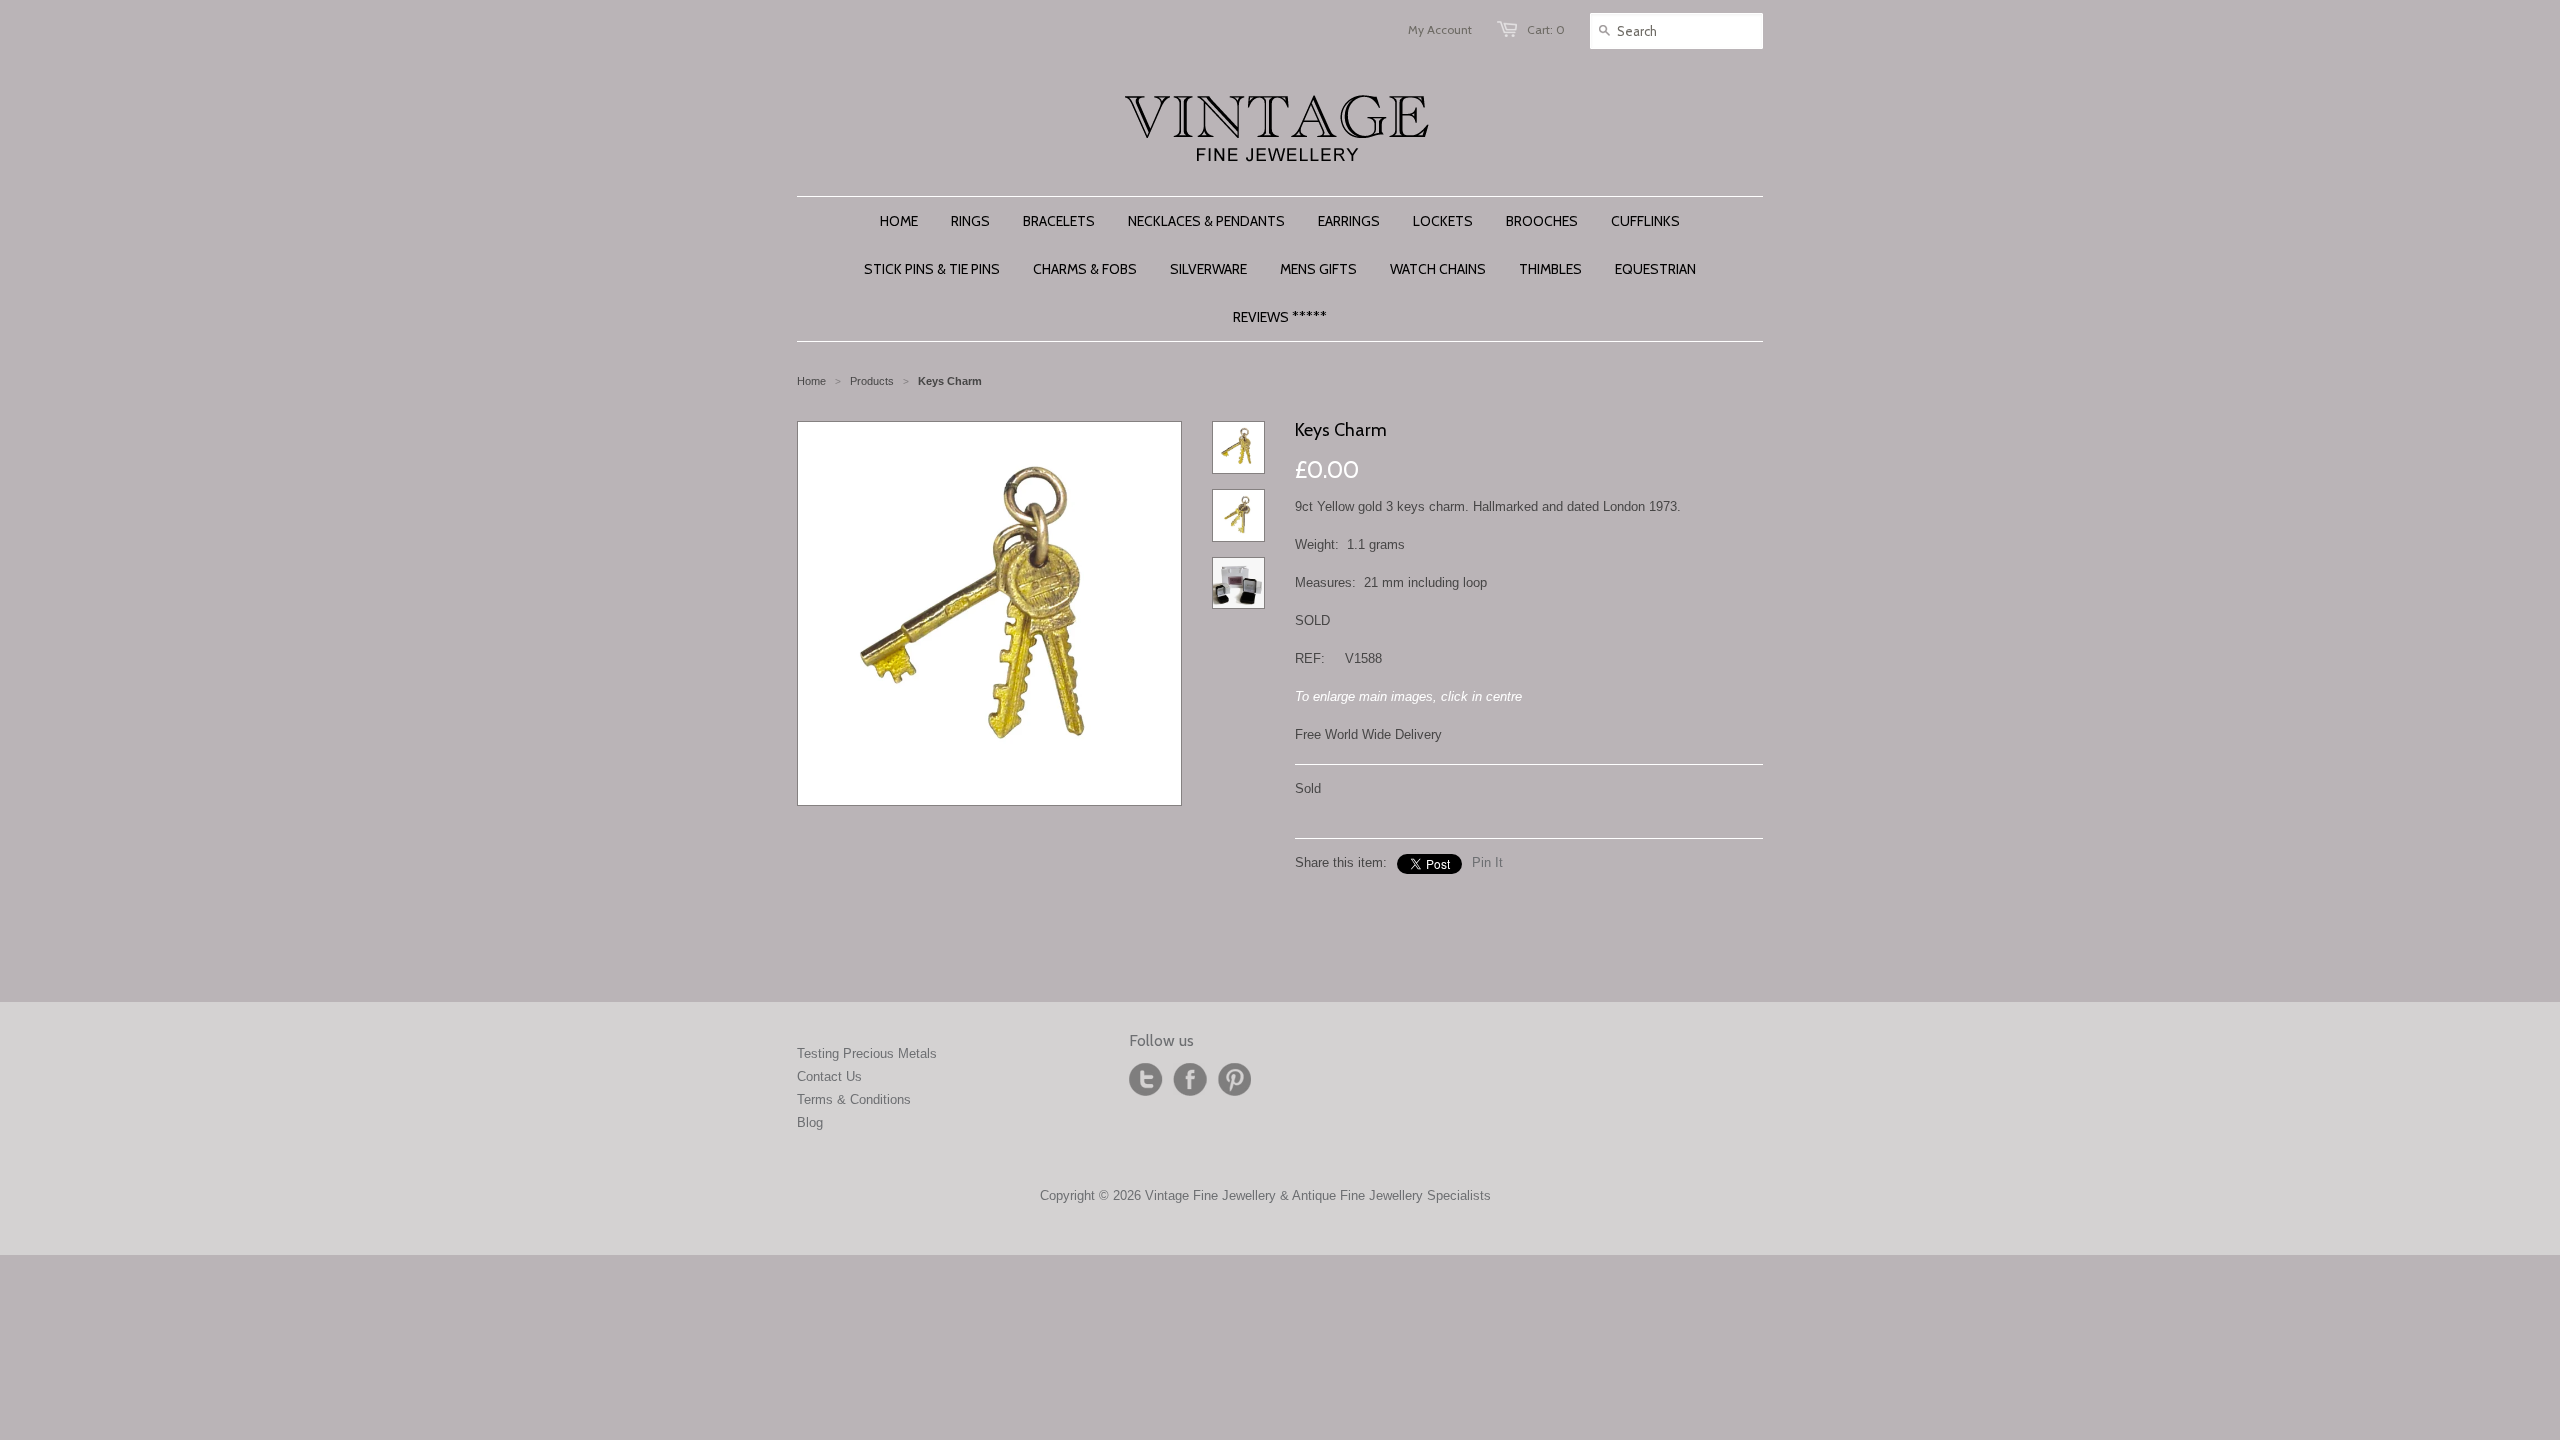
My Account (1440, 29)
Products (872, 381)
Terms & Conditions (854, 1099)
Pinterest (1234, 1080)
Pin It (1487, 862)
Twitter (1146, 1080)
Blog (810, 1122)
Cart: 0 (1546, 29)
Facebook (1190, 1080)
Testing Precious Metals (867, 1053)
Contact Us (829, 1076)
